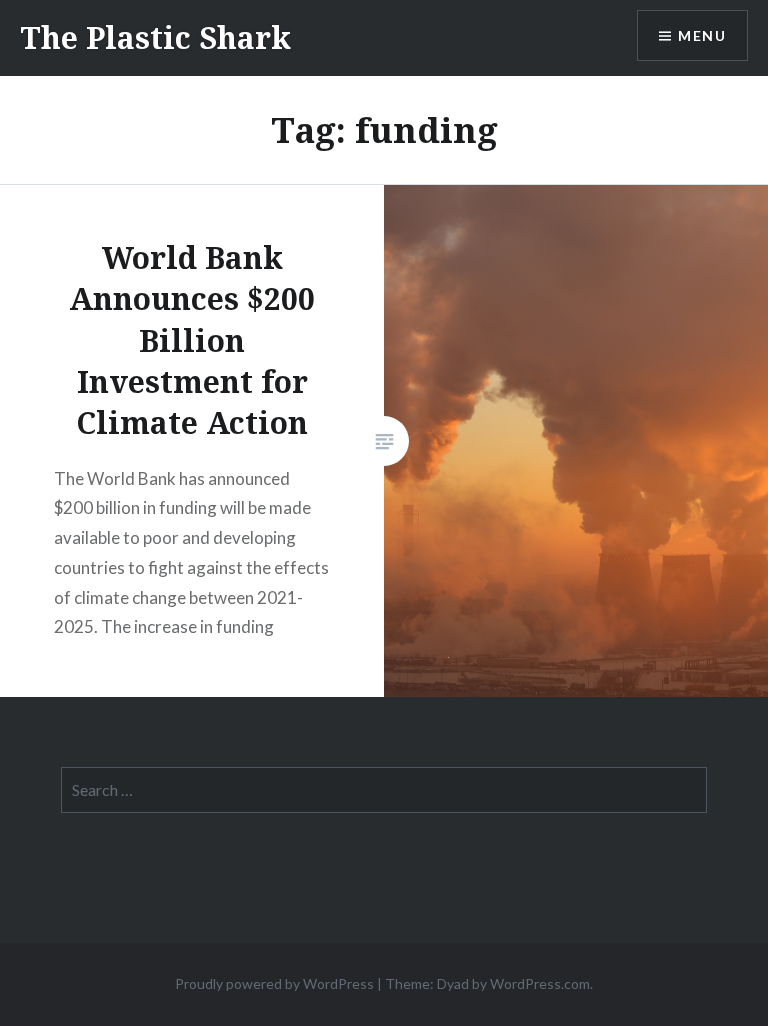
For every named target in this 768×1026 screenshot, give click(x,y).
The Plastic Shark (155, 37)
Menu (702, 35)
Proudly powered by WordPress (274, 983)
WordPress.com (540, 983)
